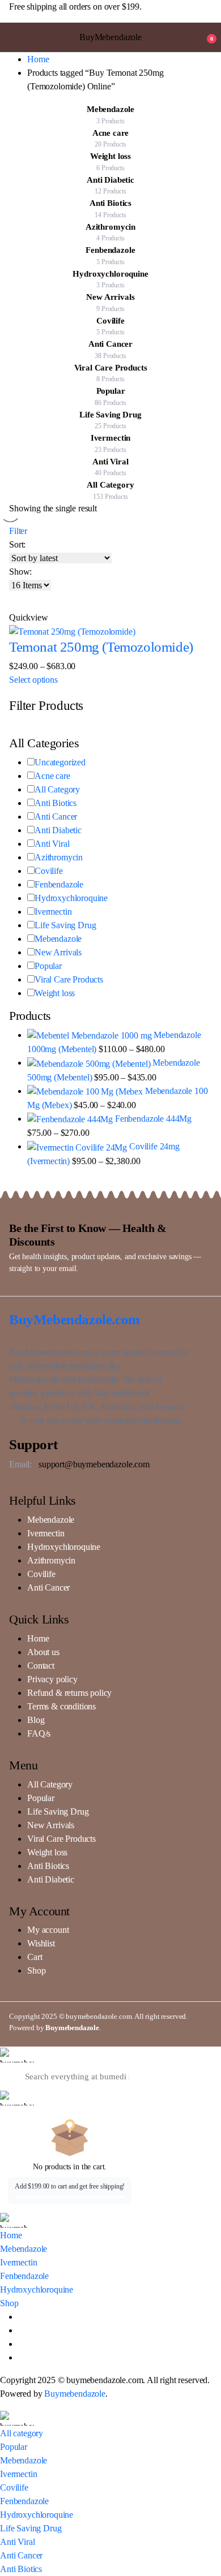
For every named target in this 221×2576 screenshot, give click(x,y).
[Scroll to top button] (203, 2525)
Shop (36, 1970)
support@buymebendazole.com (94, 1464)
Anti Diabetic (58, 830)
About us (43, 1652)
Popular (48, 966)
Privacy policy (52, 1679)
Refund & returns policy (69, 1693)
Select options (33, 680)
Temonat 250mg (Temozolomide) (101, 647)
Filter (18, 531)
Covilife (49, 871)
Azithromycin (59, 857)
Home (38, 59)
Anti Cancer (56, 817)
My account (48, 1930)
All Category (57, 789)
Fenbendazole (59, 884)
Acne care (52, 776)
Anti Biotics (56, 803)
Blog (36, 1720)
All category (22, 2433)
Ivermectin (53, 912)
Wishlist (41, 1943)
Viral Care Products (69, 979)
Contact (41, 1666)
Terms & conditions (61, 1706)
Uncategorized (60, 762)
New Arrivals (58, 952)
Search (203, 2076)
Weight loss (55, 993)
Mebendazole (58, 939)
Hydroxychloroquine (71, 898)
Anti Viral (52, 844)
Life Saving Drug (65, 925)
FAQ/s (39, 1733)
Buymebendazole (72, 2028)
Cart (35, 1957)
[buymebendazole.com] (17, 2055)
